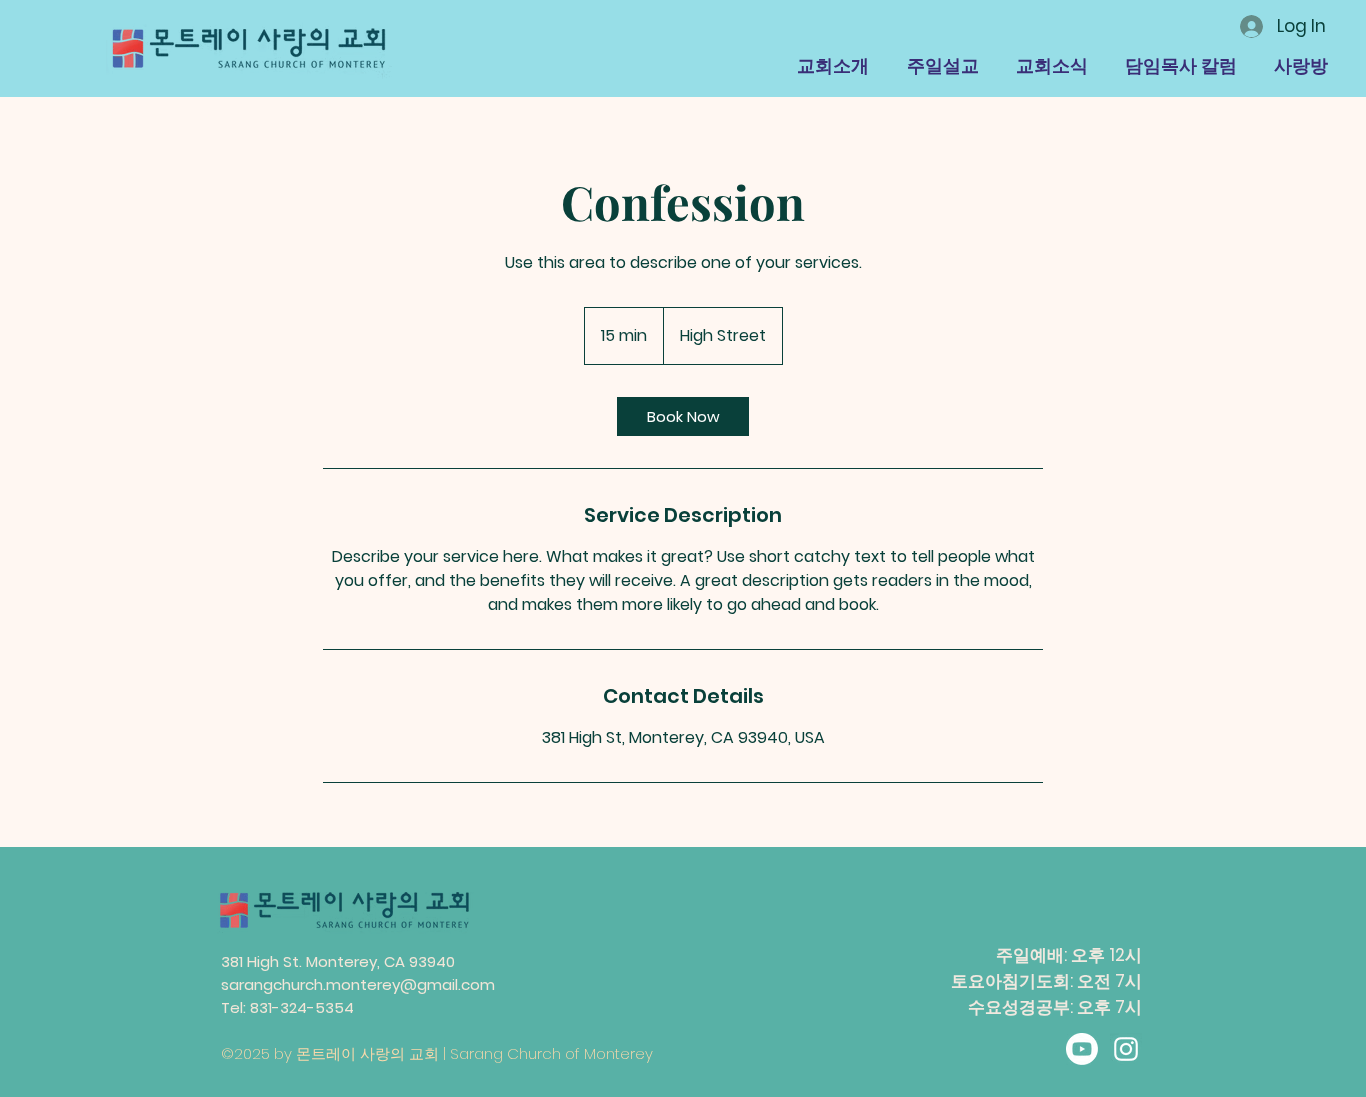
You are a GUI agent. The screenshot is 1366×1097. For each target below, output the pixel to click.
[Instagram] (1126, 1049)
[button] (833, 65)
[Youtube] (1082, 1049)
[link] (683, 416)
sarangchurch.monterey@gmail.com (358, 984)
